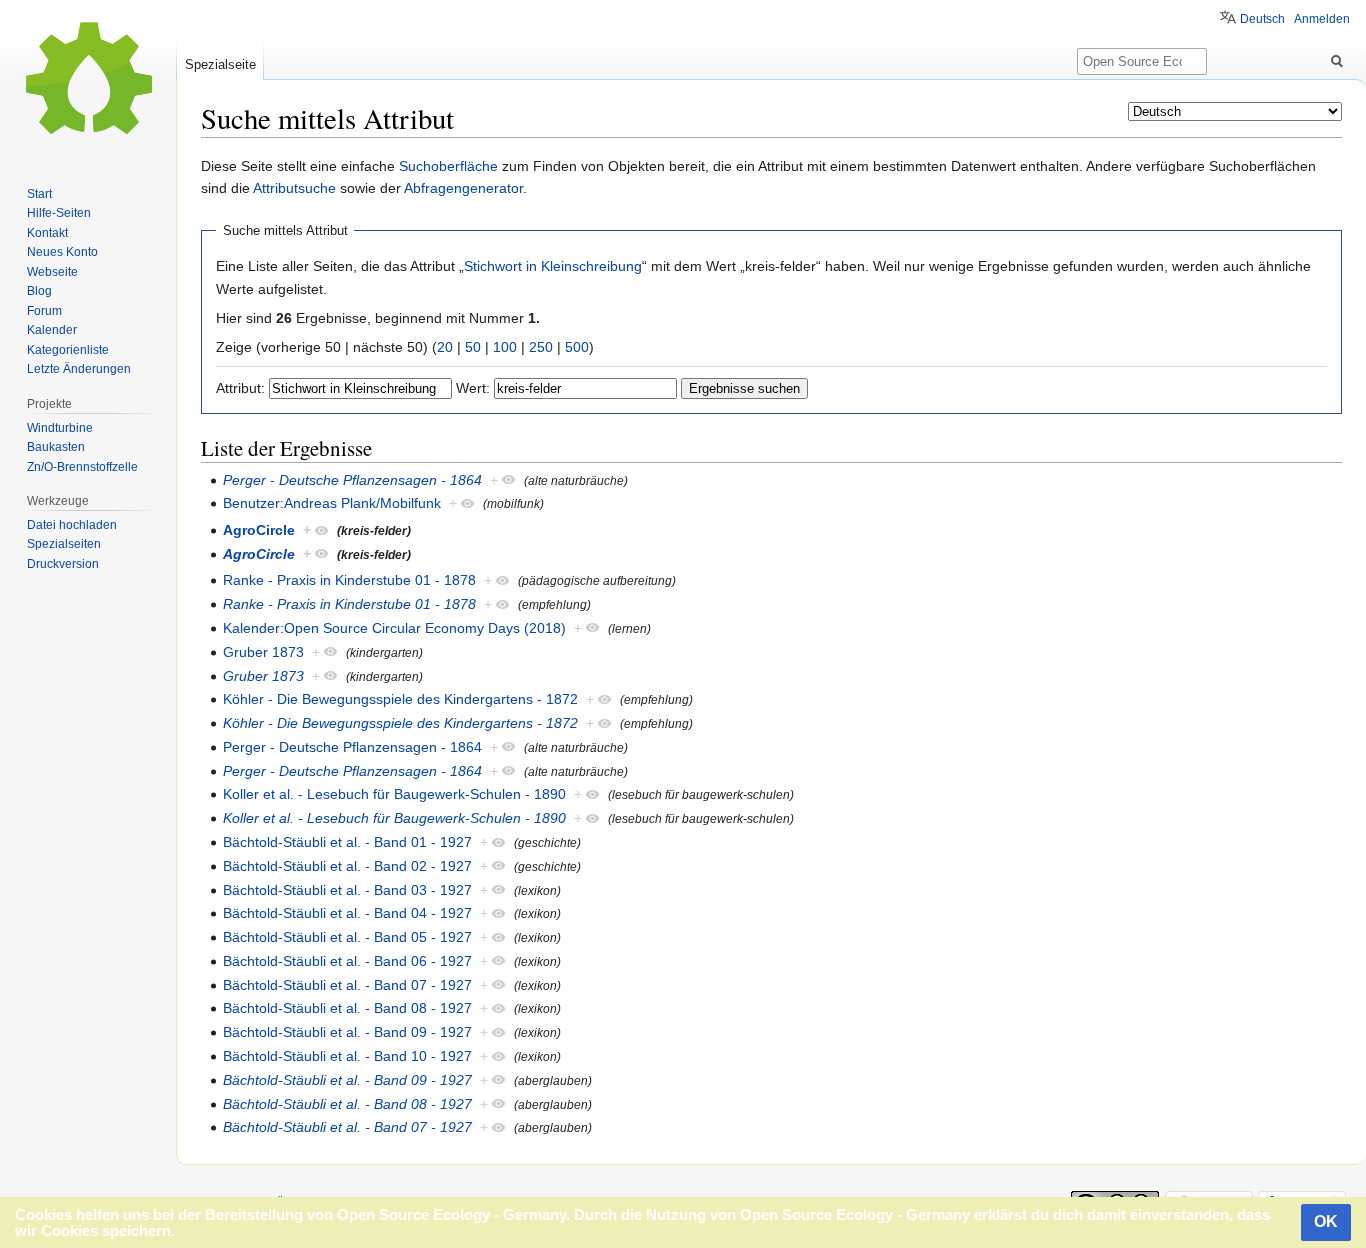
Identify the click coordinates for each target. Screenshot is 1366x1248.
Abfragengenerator (463, 188)
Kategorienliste (68, 350)
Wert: (473, 388)
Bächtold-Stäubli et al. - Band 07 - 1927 (347, 985)
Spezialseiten (64, 544)
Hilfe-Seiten (59, 213)
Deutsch (1262, 19)
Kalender (52, 330)
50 (473, 347)
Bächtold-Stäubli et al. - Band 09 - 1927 (347, 1032)
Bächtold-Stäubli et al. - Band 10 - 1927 (347, 1056)
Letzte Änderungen (79, 369)
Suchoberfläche (448, 166)
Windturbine (60, 428)
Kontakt (47, 233)
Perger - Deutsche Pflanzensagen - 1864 (352, 480)
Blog (39, 291)
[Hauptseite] (88, 80)
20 (445, 347)
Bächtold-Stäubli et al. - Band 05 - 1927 (347, 937)
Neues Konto (62, 252)
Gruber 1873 (263, 652)
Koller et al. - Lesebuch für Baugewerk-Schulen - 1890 (394, 794)
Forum (44, 311)
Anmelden (1322, 19)
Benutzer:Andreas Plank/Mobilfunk (332, 503)
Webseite (52, 272)
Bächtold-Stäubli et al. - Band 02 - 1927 (347, 866)
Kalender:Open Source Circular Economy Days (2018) (394, 628)
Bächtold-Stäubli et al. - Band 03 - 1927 (347, 890)
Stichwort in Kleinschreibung (553, 266)
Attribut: (240, 388)
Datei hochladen (72, 525)
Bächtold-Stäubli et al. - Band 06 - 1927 (347, 961)
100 (505, 347)
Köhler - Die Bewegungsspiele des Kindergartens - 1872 (400, 699)
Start (39, 194)
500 (577, 347)
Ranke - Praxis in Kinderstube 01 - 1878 (349, 580)
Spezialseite (220, 64)
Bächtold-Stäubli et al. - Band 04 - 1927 (347, 913)
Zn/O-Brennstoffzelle (82, 467)
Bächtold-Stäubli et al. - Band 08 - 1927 (347, 1008)
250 (541, 347)
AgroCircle (259, 530)
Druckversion (63, 564)
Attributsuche (294, 188)
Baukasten (56, 447)
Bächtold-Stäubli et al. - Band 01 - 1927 (347, 842)
